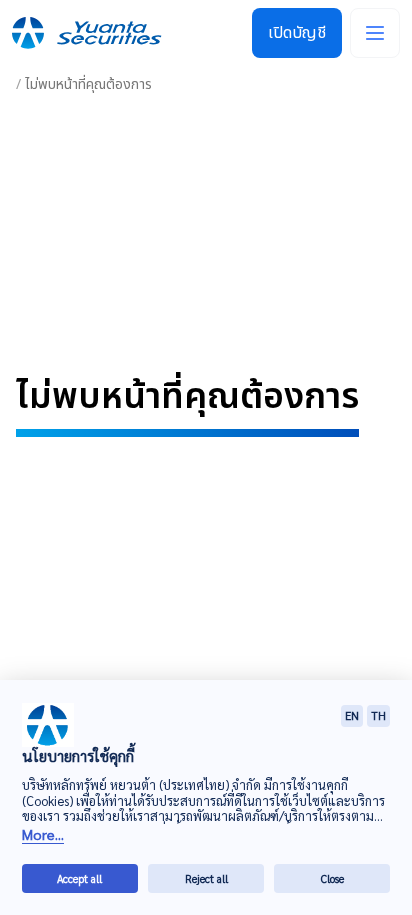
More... (43, 834)
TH (378, 715)
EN (352, 715)
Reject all (206, 878)
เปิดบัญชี (297, 33)
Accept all (79, 878)
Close (332, 878)
